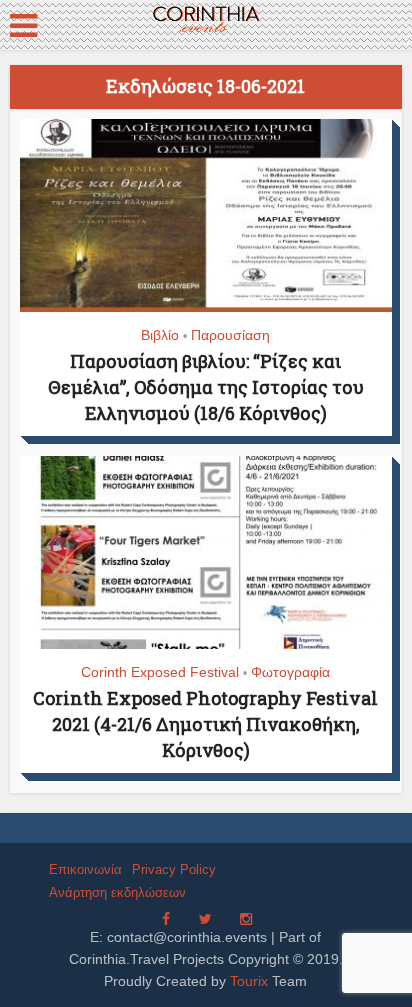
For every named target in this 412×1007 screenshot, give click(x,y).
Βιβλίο (160, 335)
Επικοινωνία (85, 869)
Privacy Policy (174, 869)
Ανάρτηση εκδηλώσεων (117, 892)
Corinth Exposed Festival (160, 672)
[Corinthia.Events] (206, 20)
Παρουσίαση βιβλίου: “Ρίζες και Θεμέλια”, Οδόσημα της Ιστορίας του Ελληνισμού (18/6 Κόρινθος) (206, 387)
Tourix (249, 981)
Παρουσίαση (230, 335)
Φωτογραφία (290, 672)
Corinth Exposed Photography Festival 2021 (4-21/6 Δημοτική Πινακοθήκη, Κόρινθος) (205, 724)
